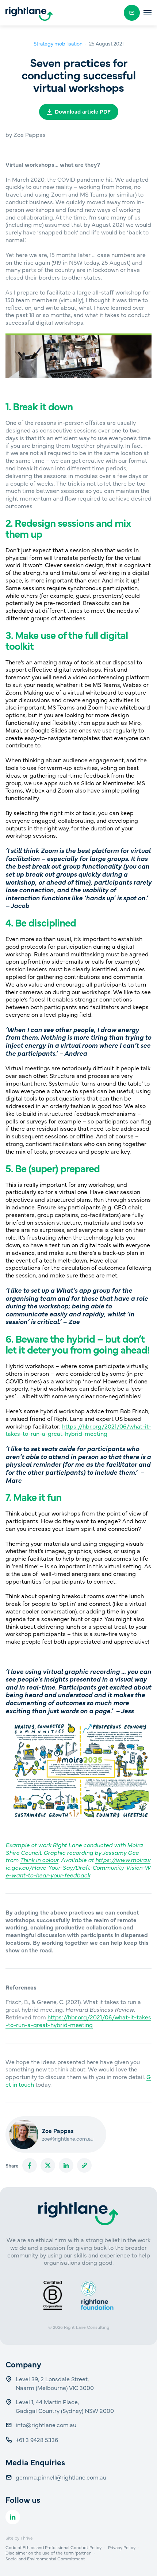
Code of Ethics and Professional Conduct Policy (53, 2547)
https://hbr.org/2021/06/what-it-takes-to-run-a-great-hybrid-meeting (78, 1430)
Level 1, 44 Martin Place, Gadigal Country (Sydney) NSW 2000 (65, 2406)
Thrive (27, 2538)
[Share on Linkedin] (66, 2165)
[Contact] (132, 13)
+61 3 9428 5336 (38, 2439)
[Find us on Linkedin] (13, 2517)
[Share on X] (48, 2165)
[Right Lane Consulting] (29, 14)
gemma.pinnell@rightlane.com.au (61, 2477)
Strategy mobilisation (58, 43)
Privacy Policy (122, 2547)
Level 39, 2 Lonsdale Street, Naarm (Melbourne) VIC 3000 (55, 2383)
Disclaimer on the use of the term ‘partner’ (49, 2553)
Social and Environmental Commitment (45, 2559)
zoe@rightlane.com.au (68, 2138)
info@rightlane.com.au (47, 2425)
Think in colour (39, 1860)
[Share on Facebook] (30, 2165)
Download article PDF (83, 111)
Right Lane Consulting (87, 2327)
